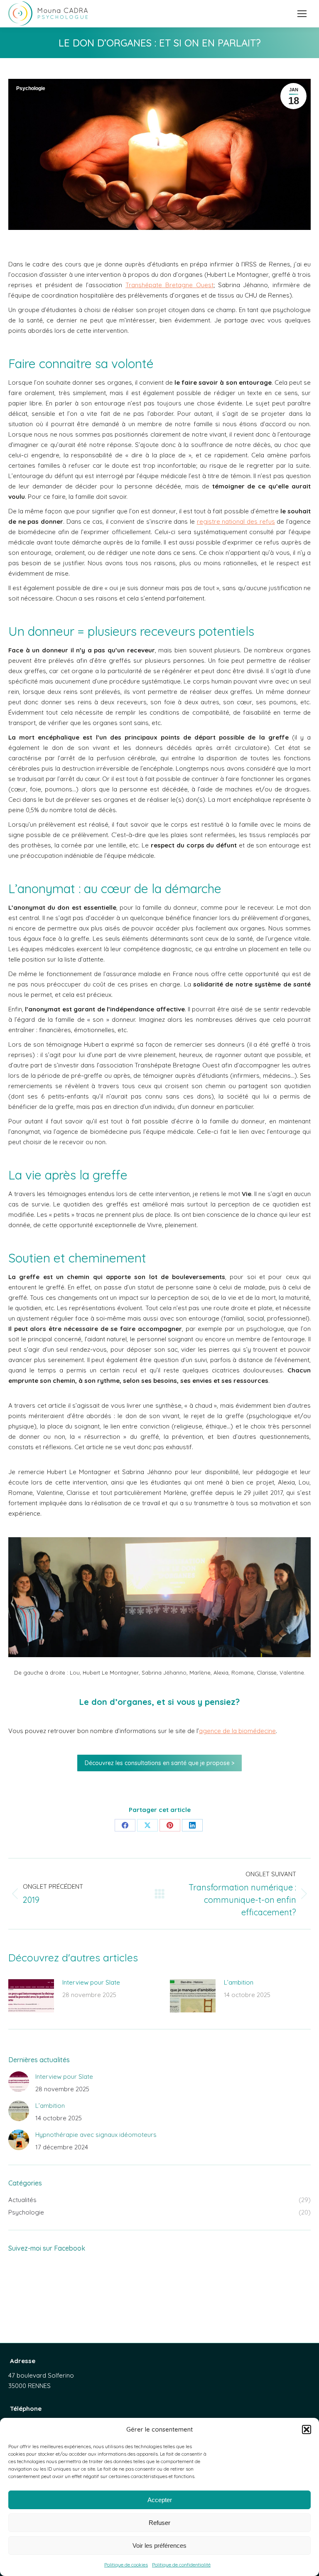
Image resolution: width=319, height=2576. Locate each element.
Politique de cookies (126, 2565)
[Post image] (31, 1996)
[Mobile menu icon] (302, 14)
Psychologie (31, 88)
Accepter (160, 2500)
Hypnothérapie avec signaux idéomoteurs (96, 2135)
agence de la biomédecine (237, 1731)
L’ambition (239, 1982)
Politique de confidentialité (181, 2565)
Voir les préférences (159, 2545)
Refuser (159, 2523)
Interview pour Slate (91, 1982)
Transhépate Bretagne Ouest (169, 285)
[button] (307, 2429)
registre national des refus (236, 521)
